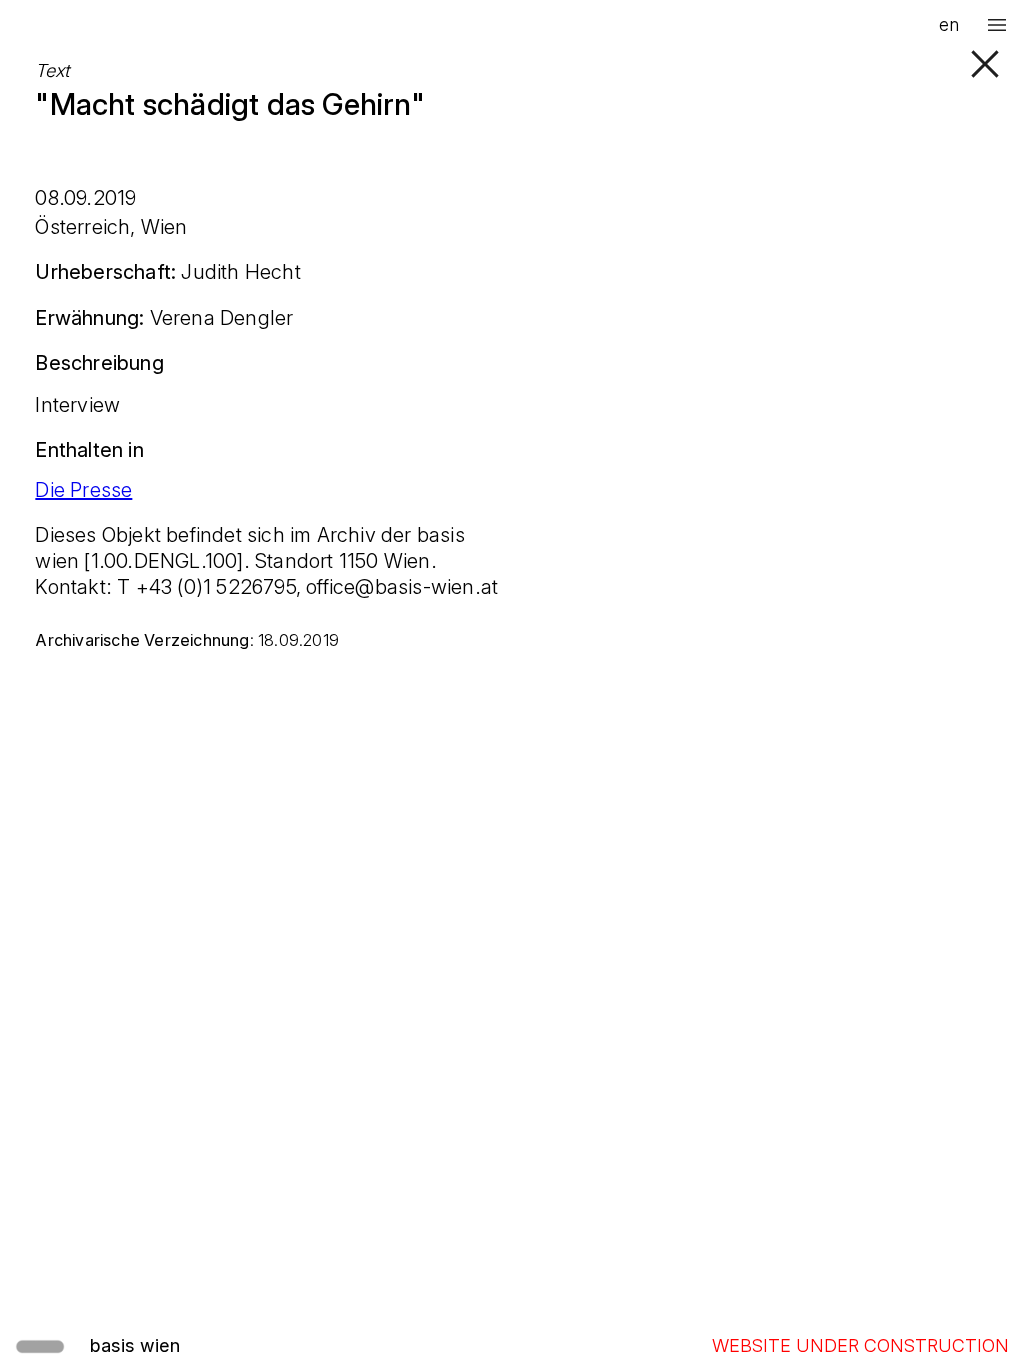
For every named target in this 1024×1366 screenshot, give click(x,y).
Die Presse (83, 490)
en (949, 24)
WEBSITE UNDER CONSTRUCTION (860, 1345)
